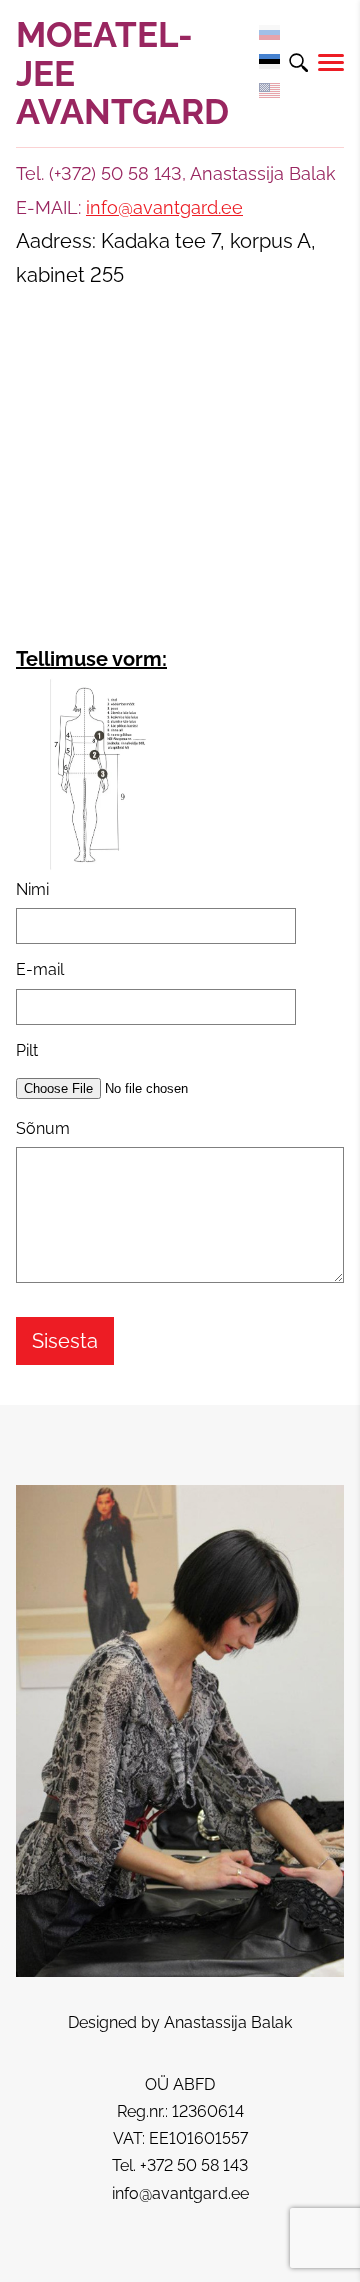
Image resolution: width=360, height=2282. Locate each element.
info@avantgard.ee (164, 207)
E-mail (40, 969)
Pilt (27, 1050)
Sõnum (43, 1128)
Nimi (32, 889)
